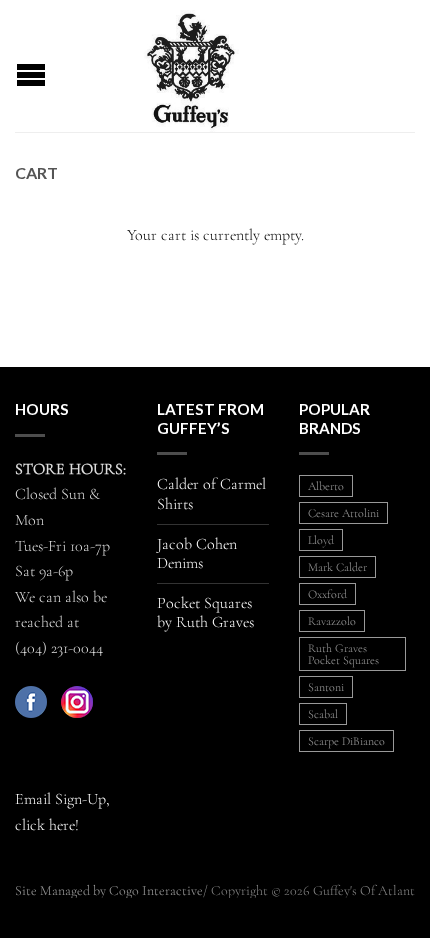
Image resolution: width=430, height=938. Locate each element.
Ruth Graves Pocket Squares (343, 654)
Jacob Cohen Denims (197, 554)
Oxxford (327, 594)
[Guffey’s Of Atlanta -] (191, 66)
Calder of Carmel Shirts (211, 494)
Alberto (326, 486)
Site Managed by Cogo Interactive (109, 890)
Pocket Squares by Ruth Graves (205, 613)
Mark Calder (337, 567)
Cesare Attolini (343, 513)
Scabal (323, 714)
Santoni (326, 687)
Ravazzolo (332, 621)
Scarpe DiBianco (346, 741)
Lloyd (321, 540)
